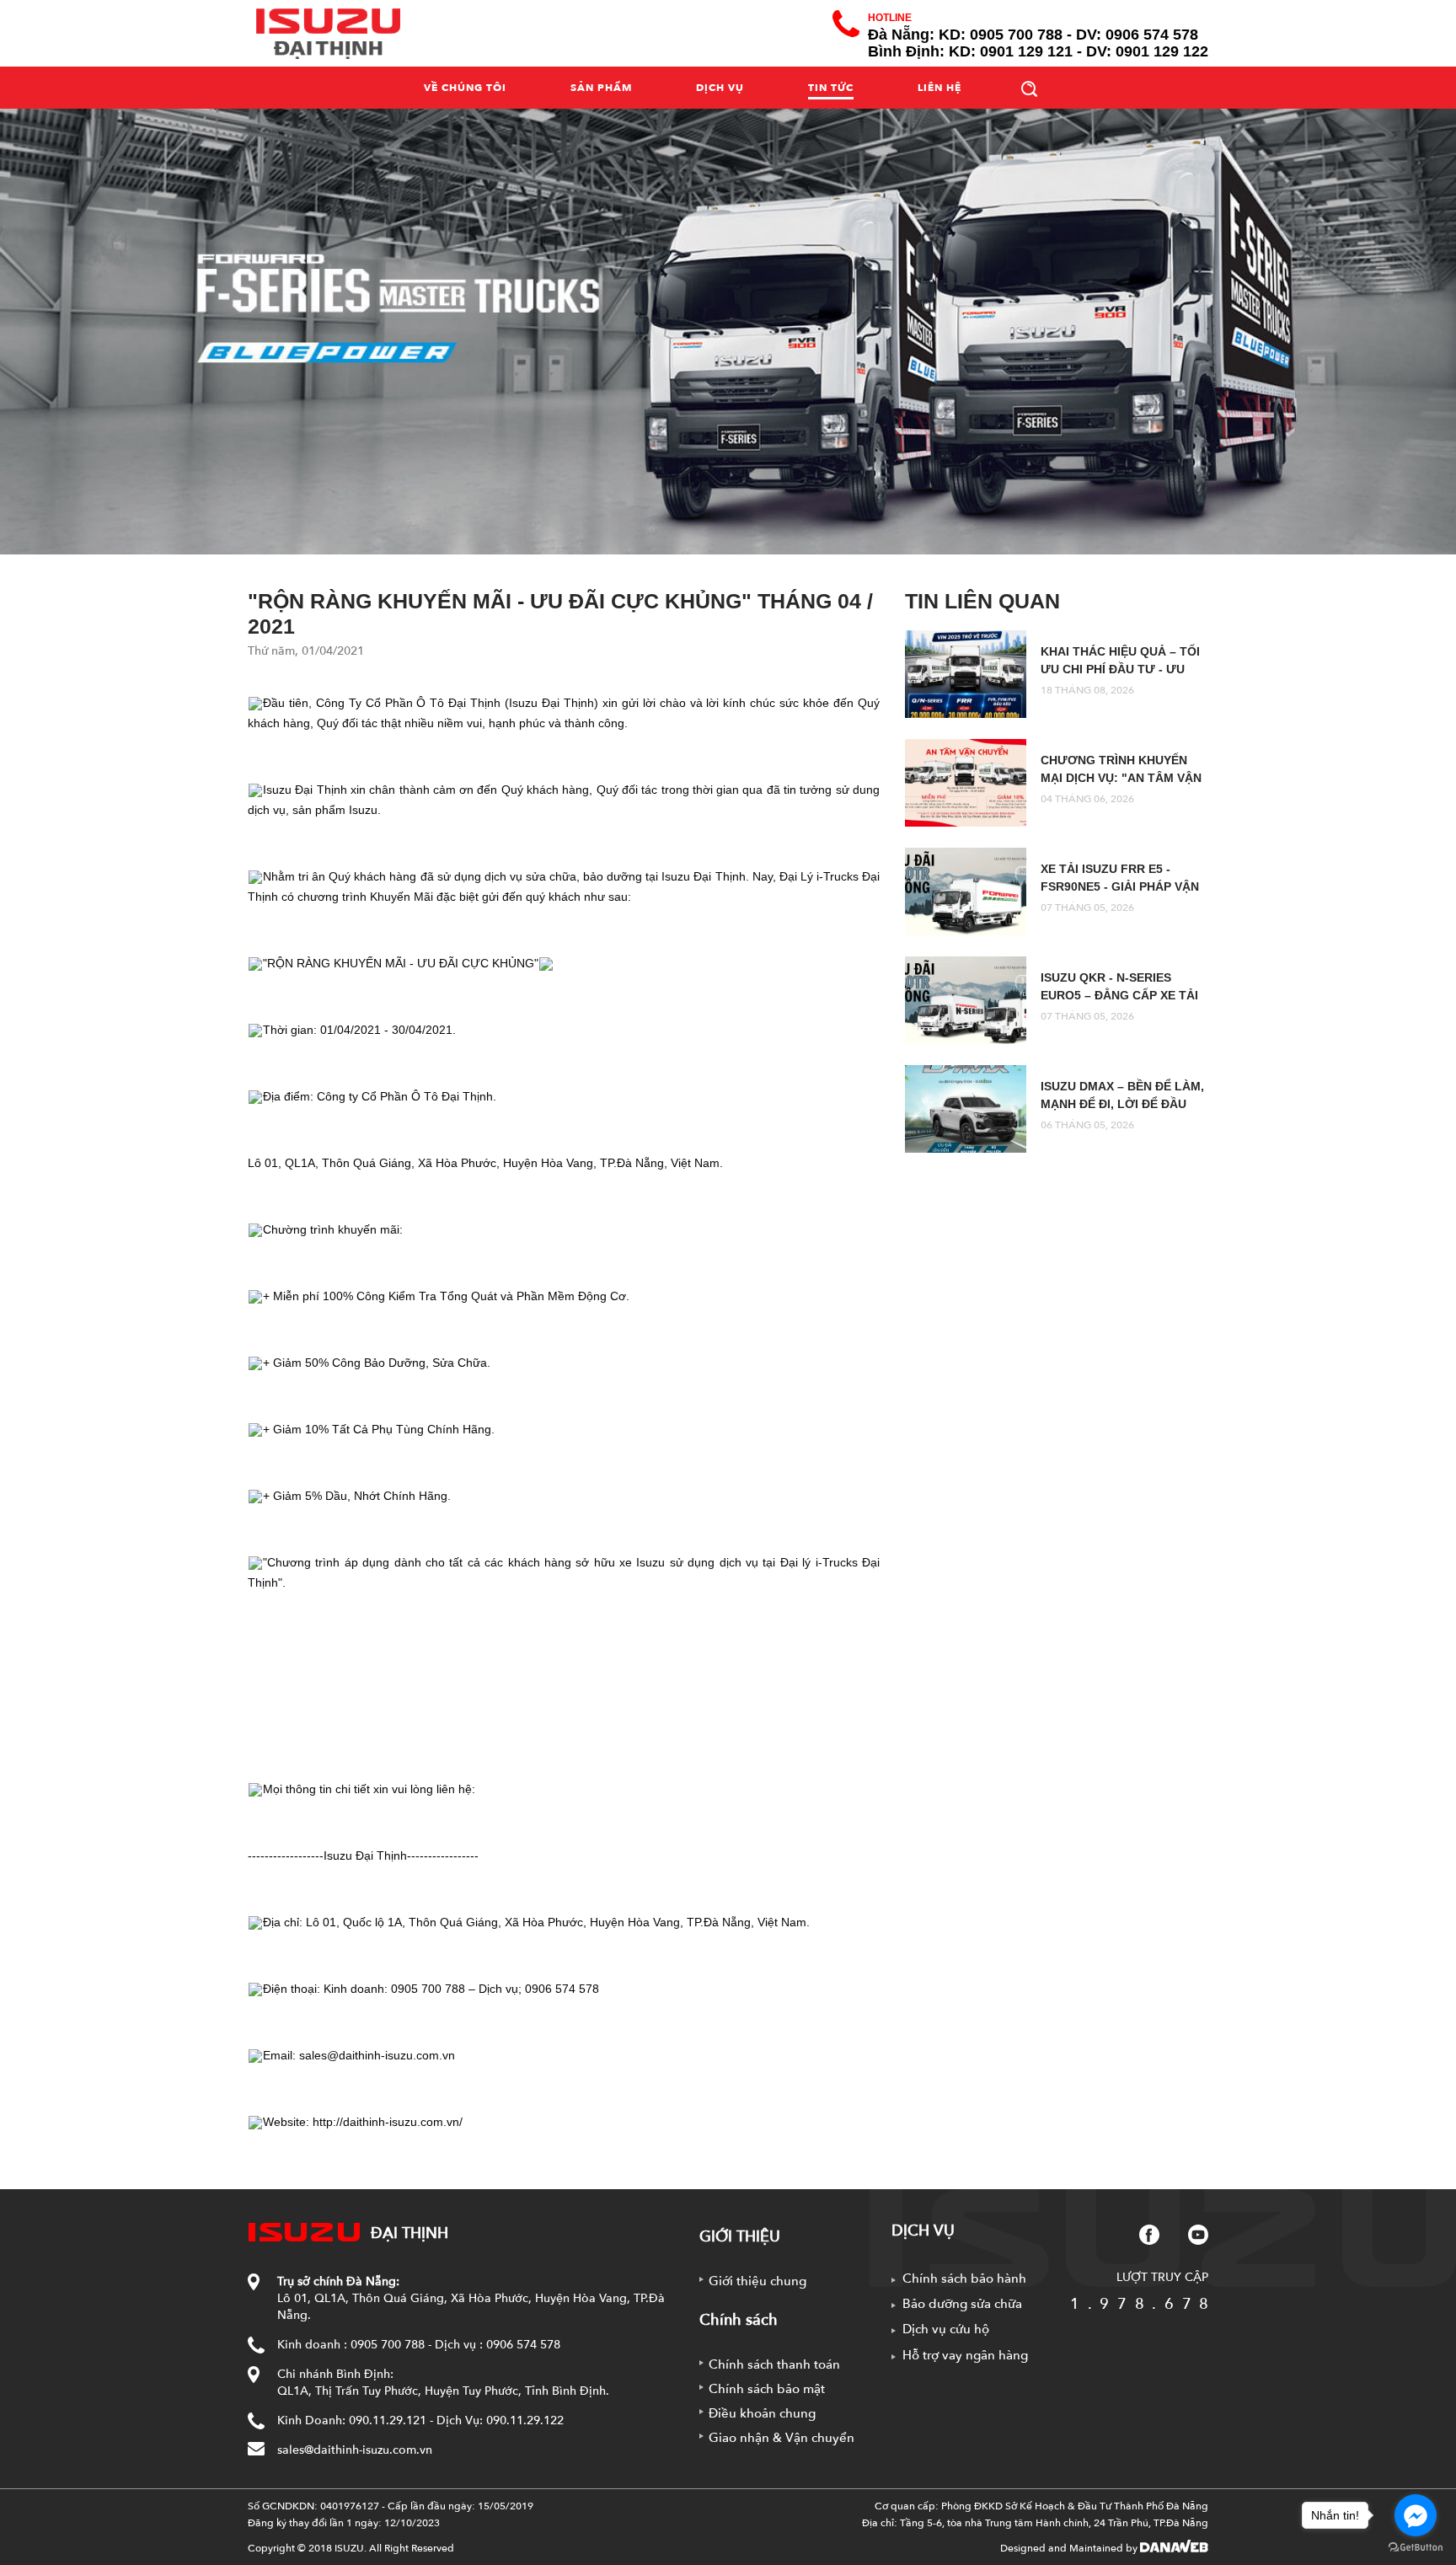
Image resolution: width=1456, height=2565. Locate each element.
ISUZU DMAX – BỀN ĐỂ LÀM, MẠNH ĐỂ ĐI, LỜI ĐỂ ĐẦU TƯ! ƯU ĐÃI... (1122, 1104)
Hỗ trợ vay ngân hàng (965, 2355)
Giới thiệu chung (757, 2281)
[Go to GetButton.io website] (1416, 2548)
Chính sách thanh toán (774, 2364)
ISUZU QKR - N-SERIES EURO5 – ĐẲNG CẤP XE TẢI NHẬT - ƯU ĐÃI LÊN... (1119, 995)
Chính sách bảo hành (964, 2279)
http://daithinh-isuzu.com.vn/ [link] (388, 2122)
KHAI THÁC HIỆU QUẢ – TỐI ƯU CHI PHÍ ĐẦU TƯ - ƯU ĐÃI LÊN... (1120, 669)
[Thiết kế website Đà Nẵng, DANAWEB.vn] (1174, 2548)
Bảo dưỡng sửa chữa (962, 2304)
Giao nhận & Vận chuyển (782, 2438)
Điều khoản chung (762, 2413)
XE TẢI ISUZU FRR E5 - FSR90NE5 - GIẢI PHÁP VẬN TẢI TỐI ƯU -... (1120, 886)
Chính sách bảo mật (767, 2389)
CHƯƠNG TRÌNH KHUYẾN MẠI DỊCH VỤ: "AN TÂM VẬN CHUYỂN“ (1121, 778)
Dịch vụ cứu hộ (946, 2329)
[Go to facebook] (1416, 2515)
